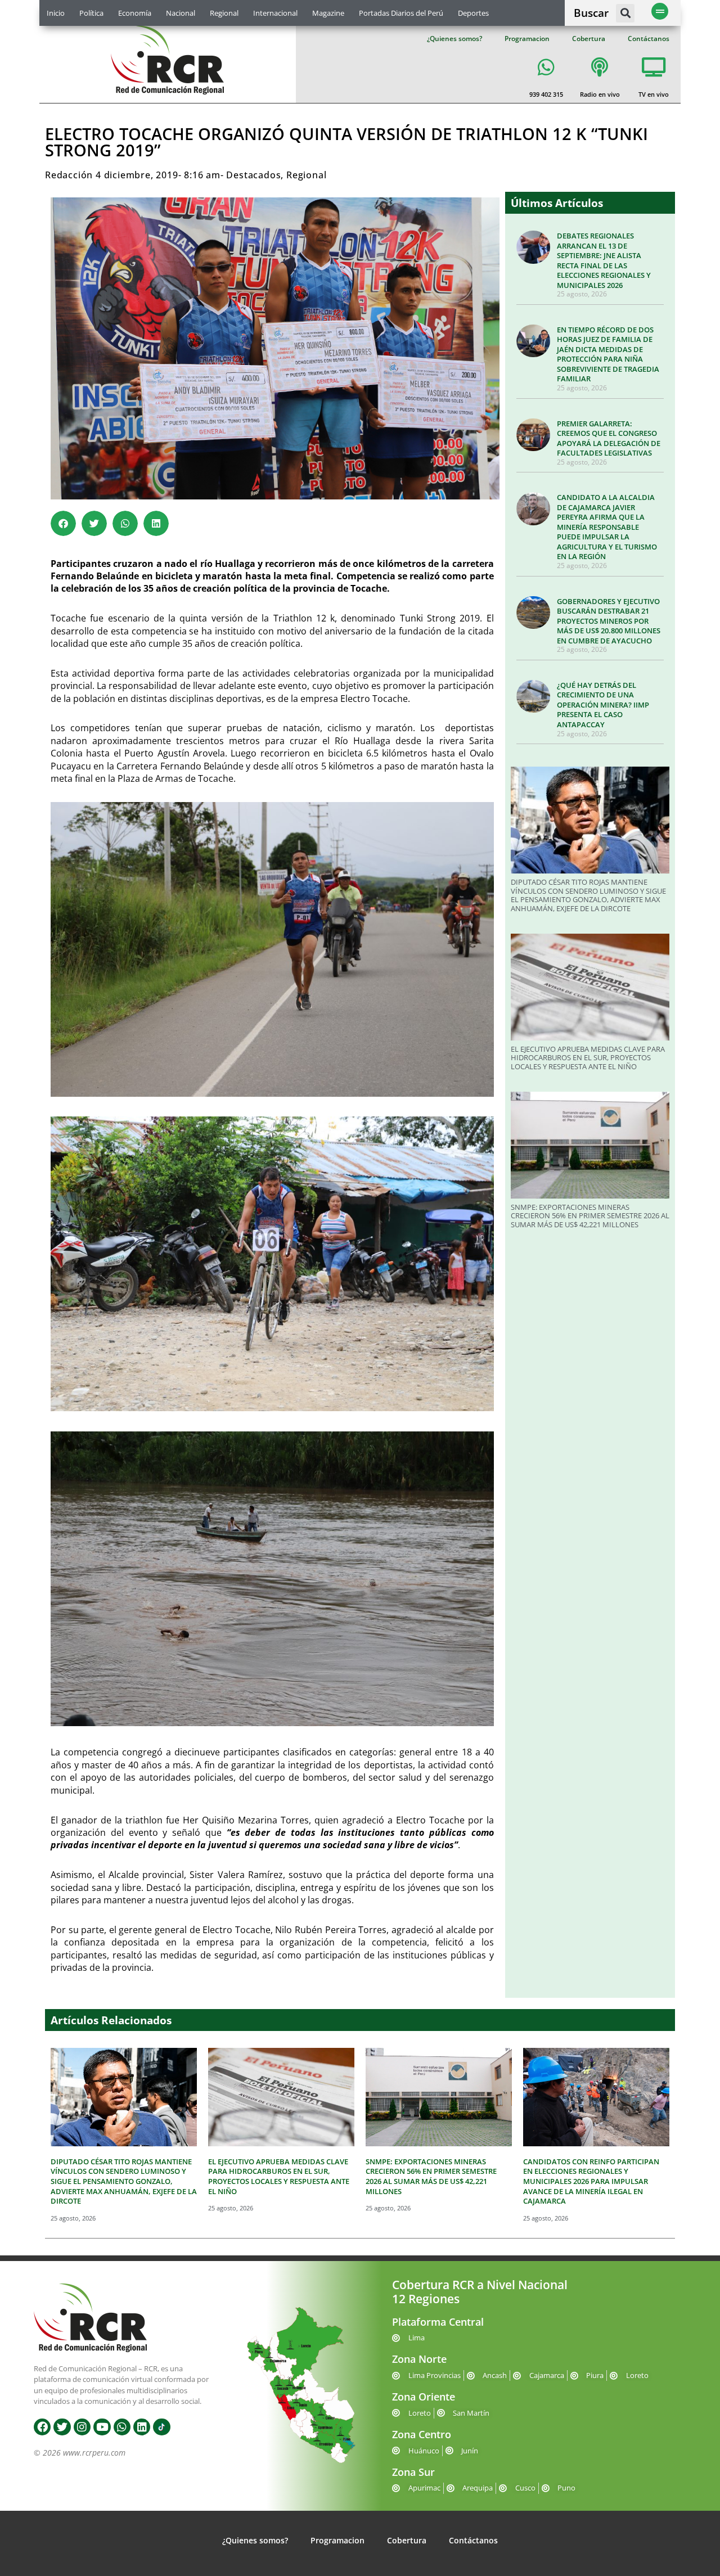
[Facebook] (42, 2427)
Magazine (328, 13)
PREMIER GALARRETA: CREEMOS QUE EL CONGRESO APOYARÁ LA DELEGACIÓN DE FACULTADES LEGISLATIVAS (609, 438)
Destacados (253, 175)
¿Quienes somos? (454, 39)
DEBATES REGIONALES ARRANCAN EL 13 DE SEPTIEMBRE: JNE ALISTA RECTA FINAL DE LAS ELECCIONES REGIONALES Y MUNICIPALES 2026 (604, 260)
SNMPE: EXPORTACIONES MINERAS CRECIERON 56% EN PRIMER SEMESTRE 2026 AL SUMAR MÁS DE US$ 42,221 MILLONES (590, 1216)
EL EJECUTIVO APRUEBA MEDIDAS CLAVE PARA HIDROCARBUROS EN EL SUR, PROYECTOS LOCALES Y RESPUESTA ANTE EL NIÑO (588, 1058)
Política (91, 13)
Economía (135, 13)
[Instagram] (82, 2427)
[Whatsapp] (122, 2427)
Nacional (181, 13)
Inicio (56, 13)
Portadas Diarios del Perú (401, 13)
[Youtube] (102, 2427)
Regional (224, 13)
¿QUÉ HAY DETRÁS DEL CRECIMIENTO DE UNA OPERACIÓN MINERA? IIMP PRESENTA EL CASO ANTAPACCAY (603, 705)
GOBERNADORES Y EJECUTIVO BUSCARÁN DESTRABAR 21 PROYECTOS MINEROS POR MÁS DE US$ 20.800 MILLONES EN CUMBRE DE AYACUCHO (609, 621)
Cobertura (589, 39)
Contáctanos (649, 39)
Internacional (275, 13)
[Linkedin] (142, 2427)
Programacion (527, 39)
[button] (625, 13)
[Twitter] (62, 2427)
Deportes (473, 13)
